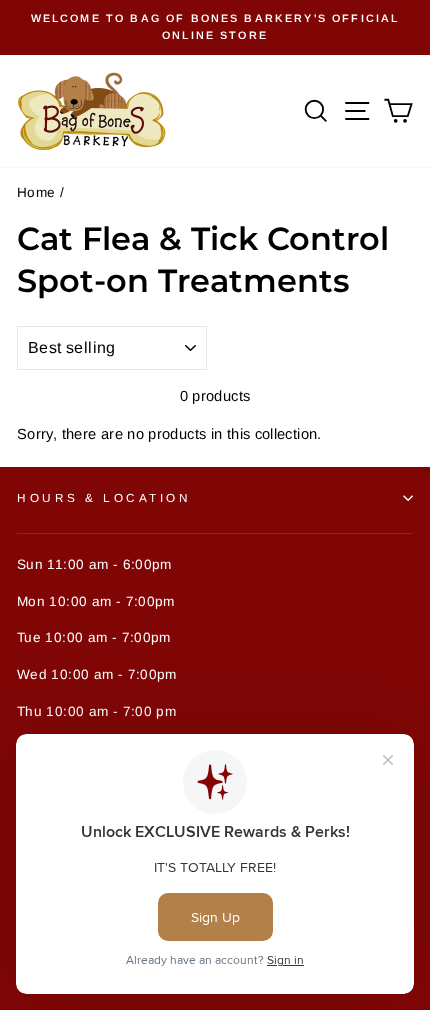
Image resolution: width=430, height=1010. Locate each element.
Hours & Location (104, 497)
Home (36, 192)
